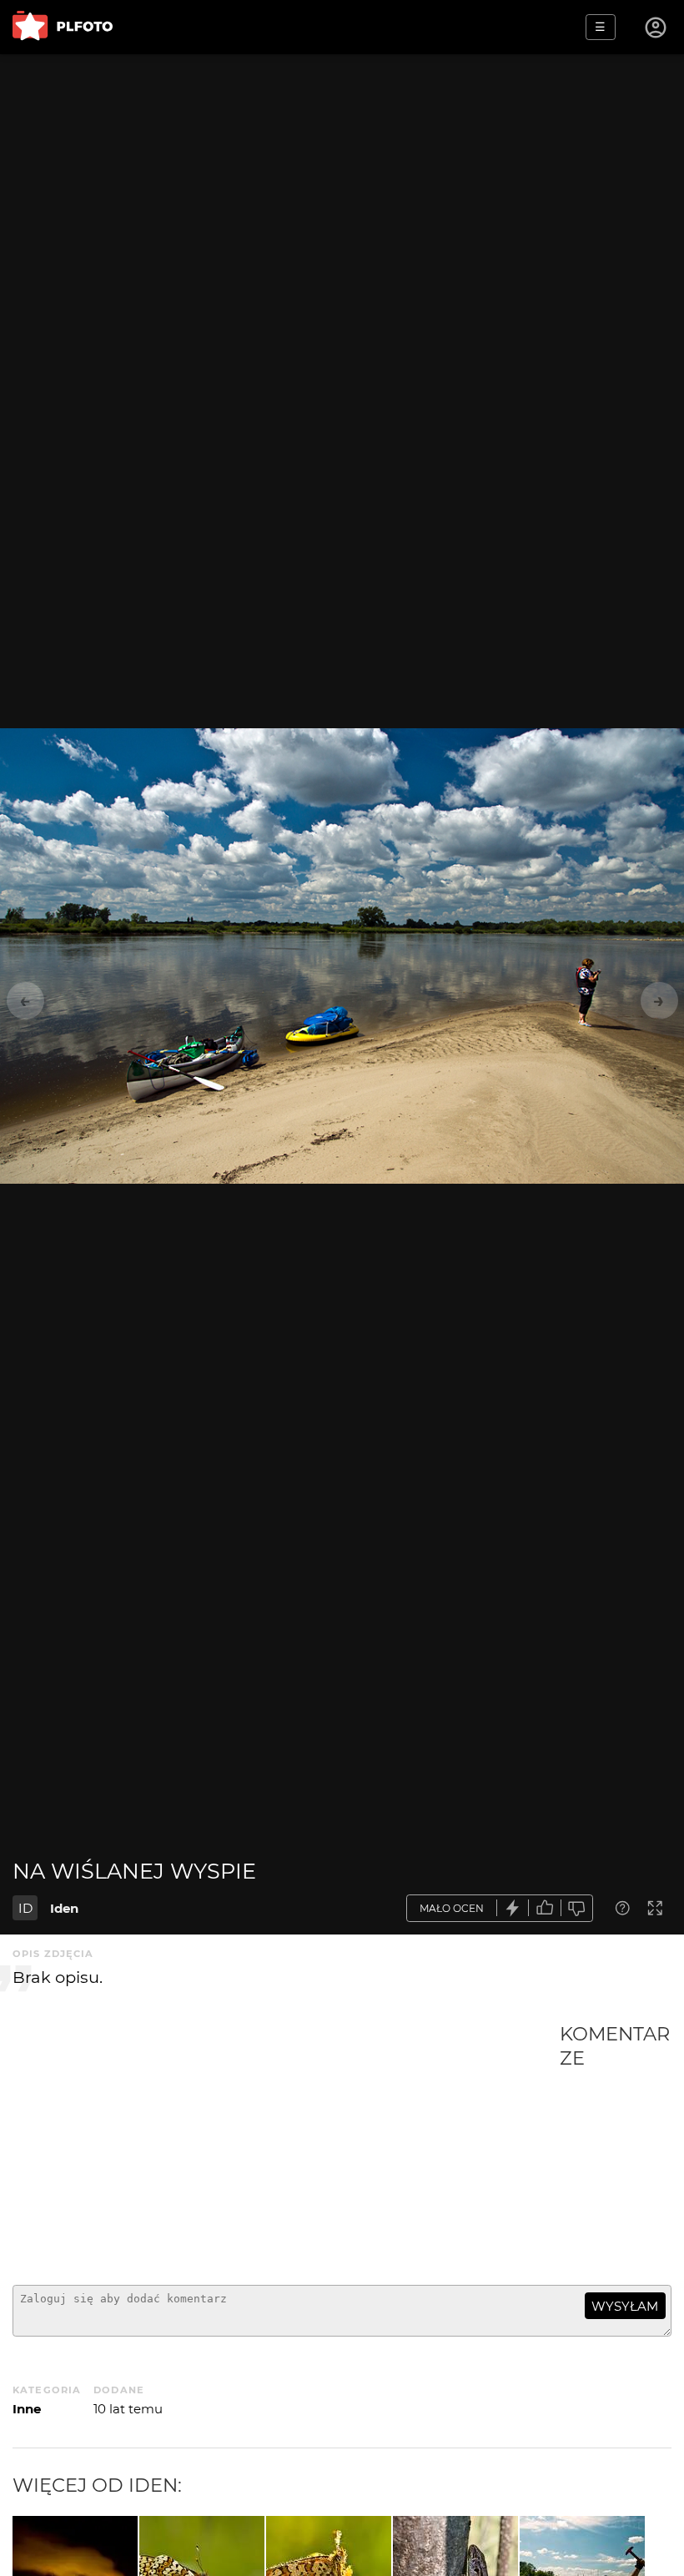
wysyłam (625, 2306)
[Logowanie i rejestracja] (656, 28)
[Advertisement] (286, 2147)
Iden (64, 1908)
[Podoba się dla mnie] (545, 1908)
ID (25, 1908)
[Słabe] (577, 1908)
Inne (27, 2409)
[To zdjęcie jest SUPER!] (513, 1908)
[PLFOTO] (63, 27)
